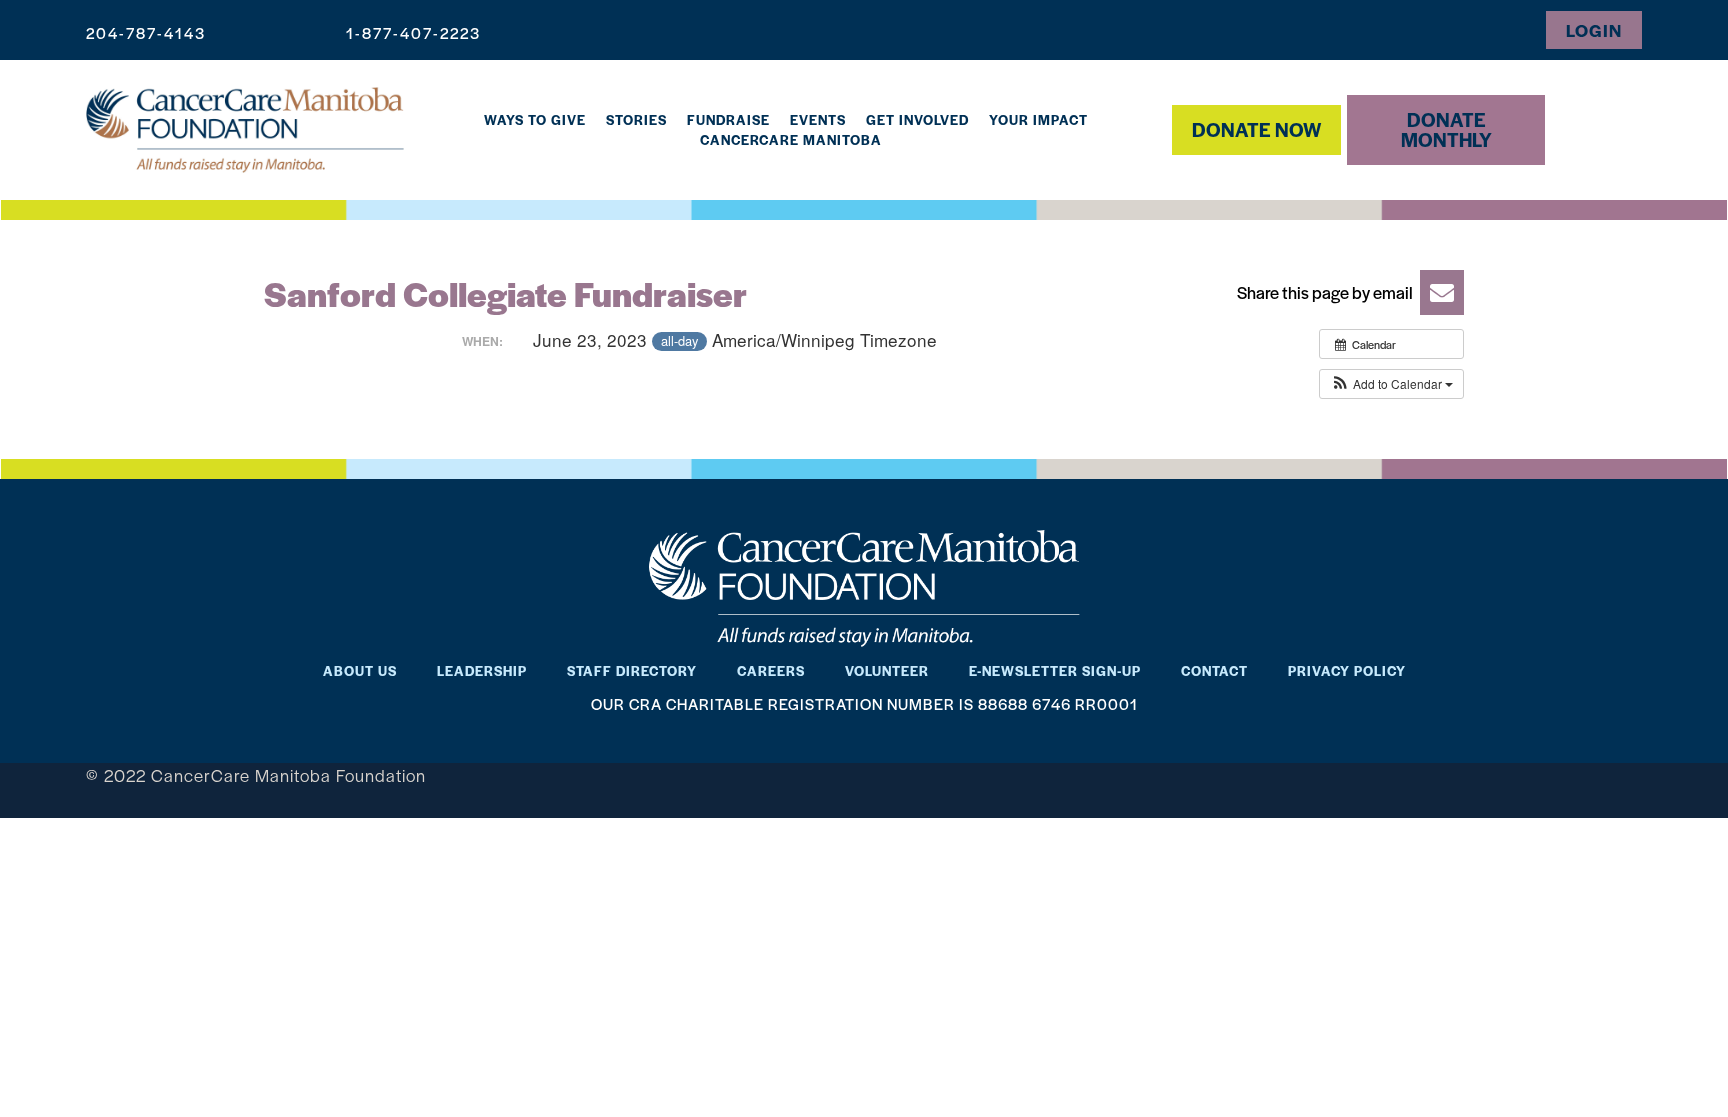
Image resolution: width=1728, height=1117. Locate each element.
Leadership (482, 670)
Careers (771, 670)
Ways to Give (535, 119)
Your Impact (1038, 119)
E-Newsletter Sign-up (1055, 670)
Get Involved (917, 119)
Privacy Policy (1347, 670)
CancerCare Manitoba (791, 139)
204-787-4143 (146, 32)
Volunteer (887, 670)
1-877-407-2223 (413, 32)
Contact (1214, 670)
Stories (636, 119)
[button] (1344, 292)
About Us (360, 670)
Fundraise (728, 119)
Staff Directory (632, 670)
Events (818, 119)
